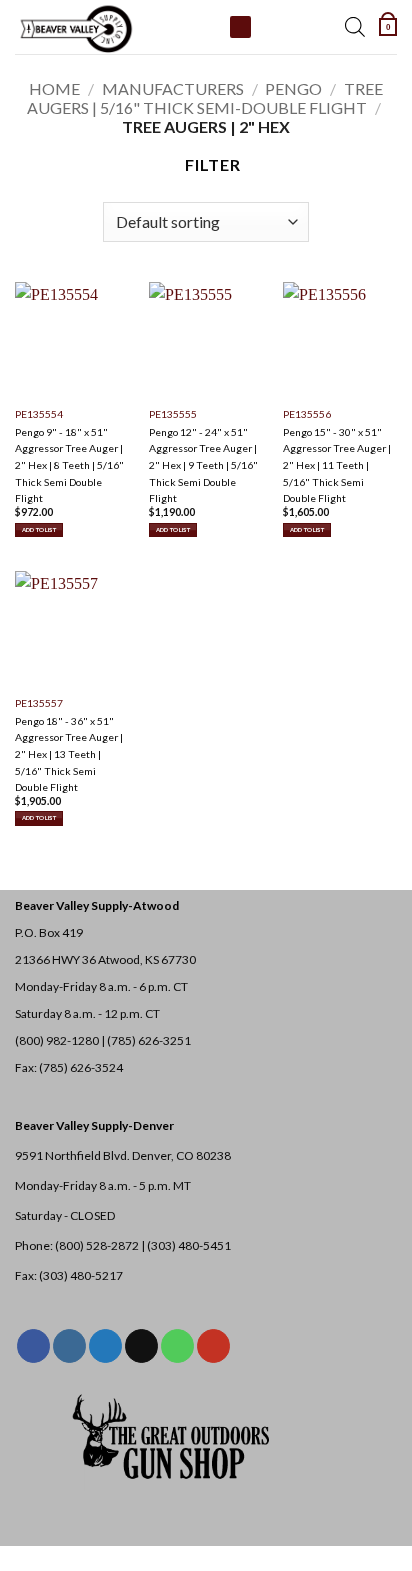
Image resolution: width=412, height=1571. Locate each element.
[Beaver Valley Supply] (115, 27)
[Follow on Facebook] (33, 1346)
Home (54, 88)
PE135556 (307, 414)
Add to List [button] (39, 529)
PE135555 (173, 414)
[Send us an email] (141, 1346)
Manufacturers (173, 88)
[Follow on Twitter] (105, 1346)
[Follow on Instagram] (69, 1346)
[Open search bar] (355, 27)
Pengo (293, 88)
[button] (388, 27)
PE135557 (39, 703)
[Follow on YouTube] (213, 1346)
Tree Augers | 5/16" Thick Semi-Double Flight (205, 98)
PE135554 (39, 414)
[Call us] (177, 1346)
